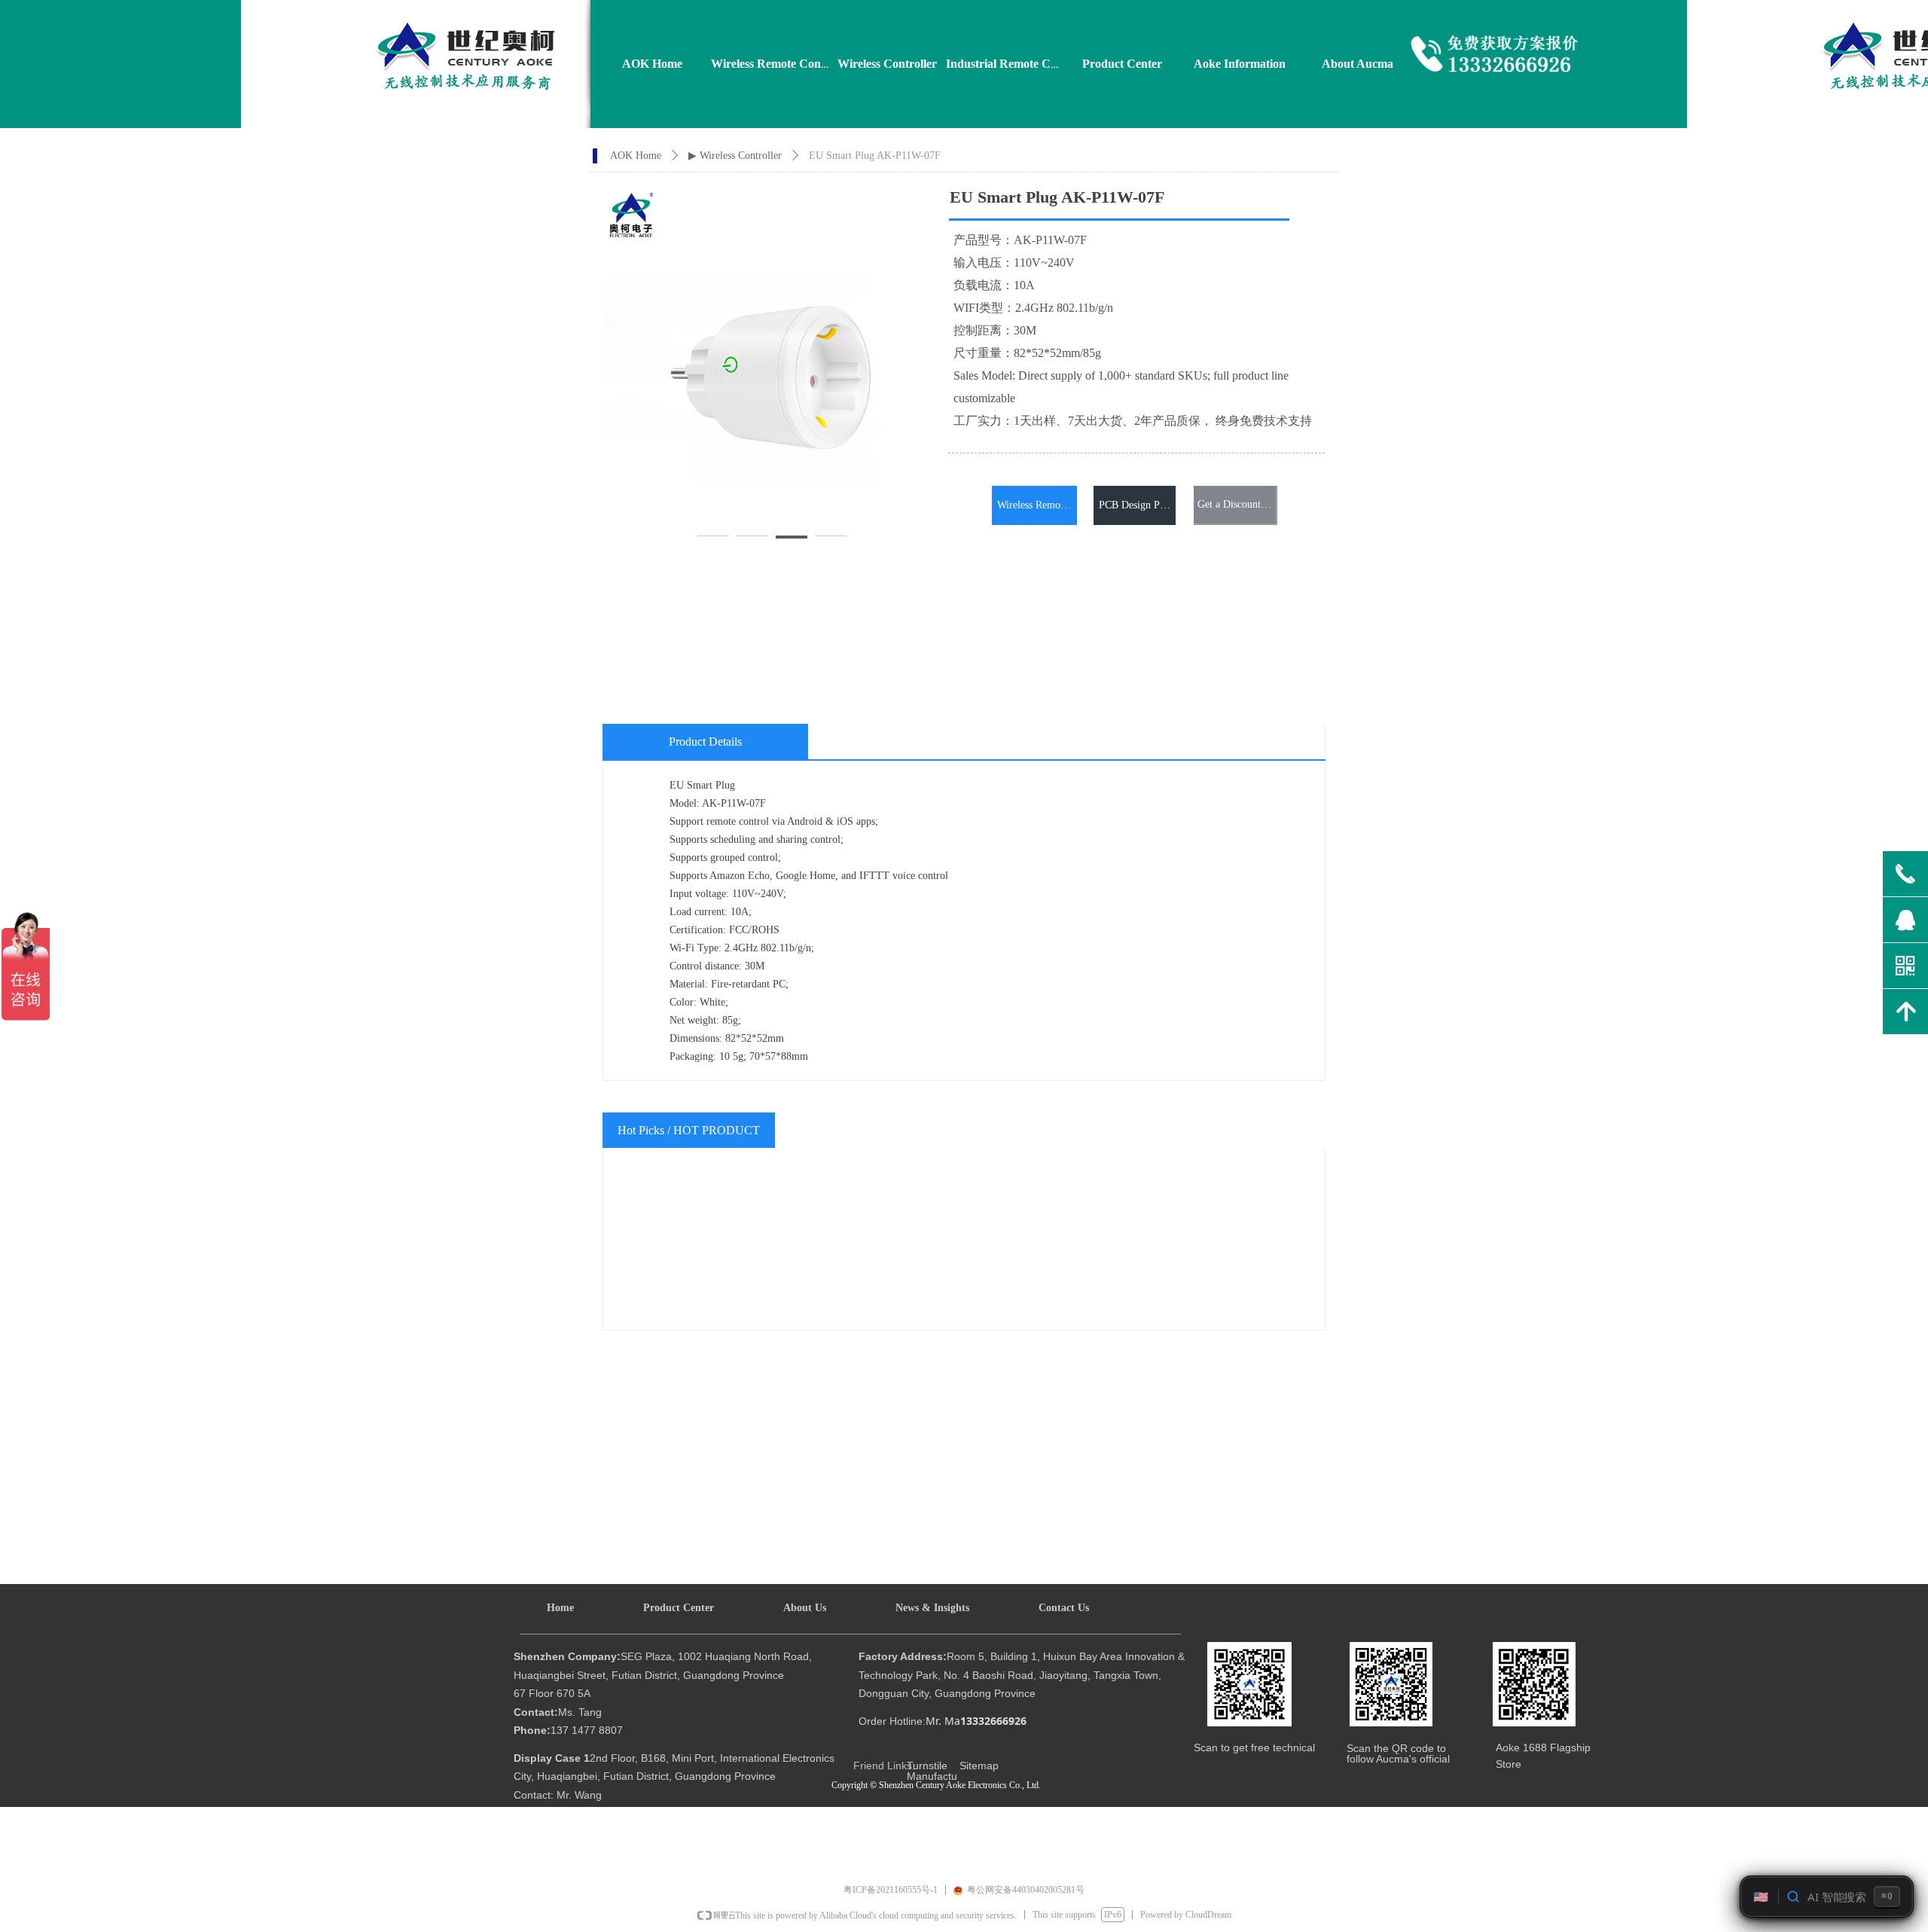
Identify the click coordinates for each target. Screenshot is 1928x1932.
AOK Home (636, 156)
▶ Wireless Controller (735, 156)
